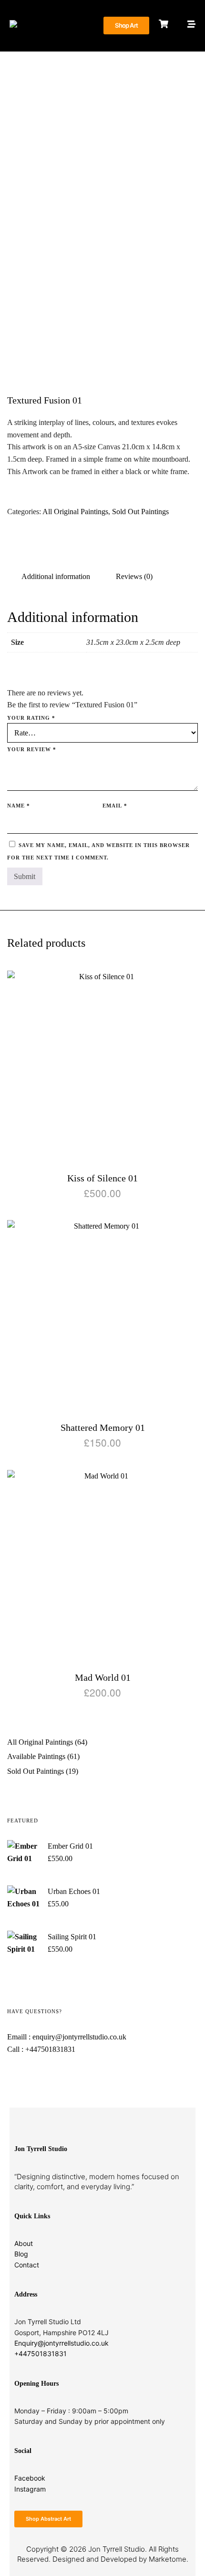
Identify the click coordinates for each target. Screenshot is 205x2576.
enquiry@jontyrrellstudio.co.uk (79, 2037)
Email (115, 806)
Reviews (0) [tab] (134, 576)
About (24, 2243)
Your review (32, 749)
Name (19, 806)
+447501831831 (50, 2049)
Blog (21, 2254)
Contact (27, 2265)
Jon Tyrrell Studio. (118, 2549)
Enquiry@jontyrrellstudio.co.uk (61, 2343)
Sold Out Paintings (140, 512)
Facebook (30, 2478)
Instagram (30, 2489)
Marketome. (169, 2559)
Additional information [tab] (56, 576)
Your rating (31, 718)
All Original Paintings (75, 512)
